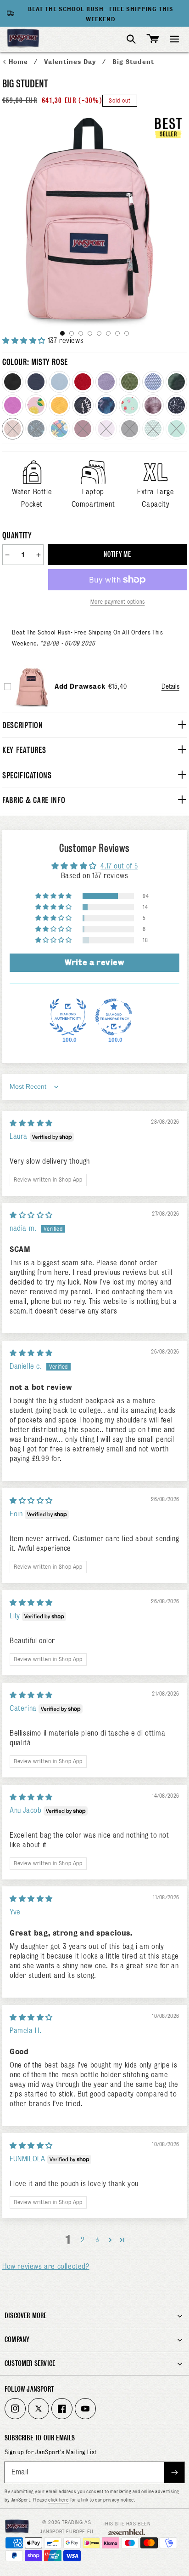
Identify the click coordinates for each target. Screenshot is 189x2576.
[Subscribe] (174, 2472)
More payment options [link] (118, 602)
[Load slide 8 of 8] (127, 333)
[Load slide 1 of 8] (62, 333)
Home (19, 62)
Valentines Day (71, 62)
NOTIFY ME (117, 554)
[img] (31, 1123)
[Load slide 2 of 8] (72, 333)
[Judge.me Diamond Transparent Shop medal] (114, 1017)
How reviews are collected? (46, 2267)
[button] (174, 39)
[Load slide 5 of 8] (99, 333)
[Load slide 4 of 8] (90, 333)
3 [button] (97, 2240)
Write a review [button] (94, 962)
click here (58, 2500)
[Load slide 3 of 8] (81, 333)
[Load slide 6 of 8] (108, 333)
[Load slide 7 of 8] (117, 333)
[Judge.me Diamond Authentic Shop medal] (68, 1017)
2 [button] (83, 2240)
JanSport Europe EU (67, 2531)
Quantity (17, 535)
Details (170, 686)
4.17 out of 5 (119, 866)
